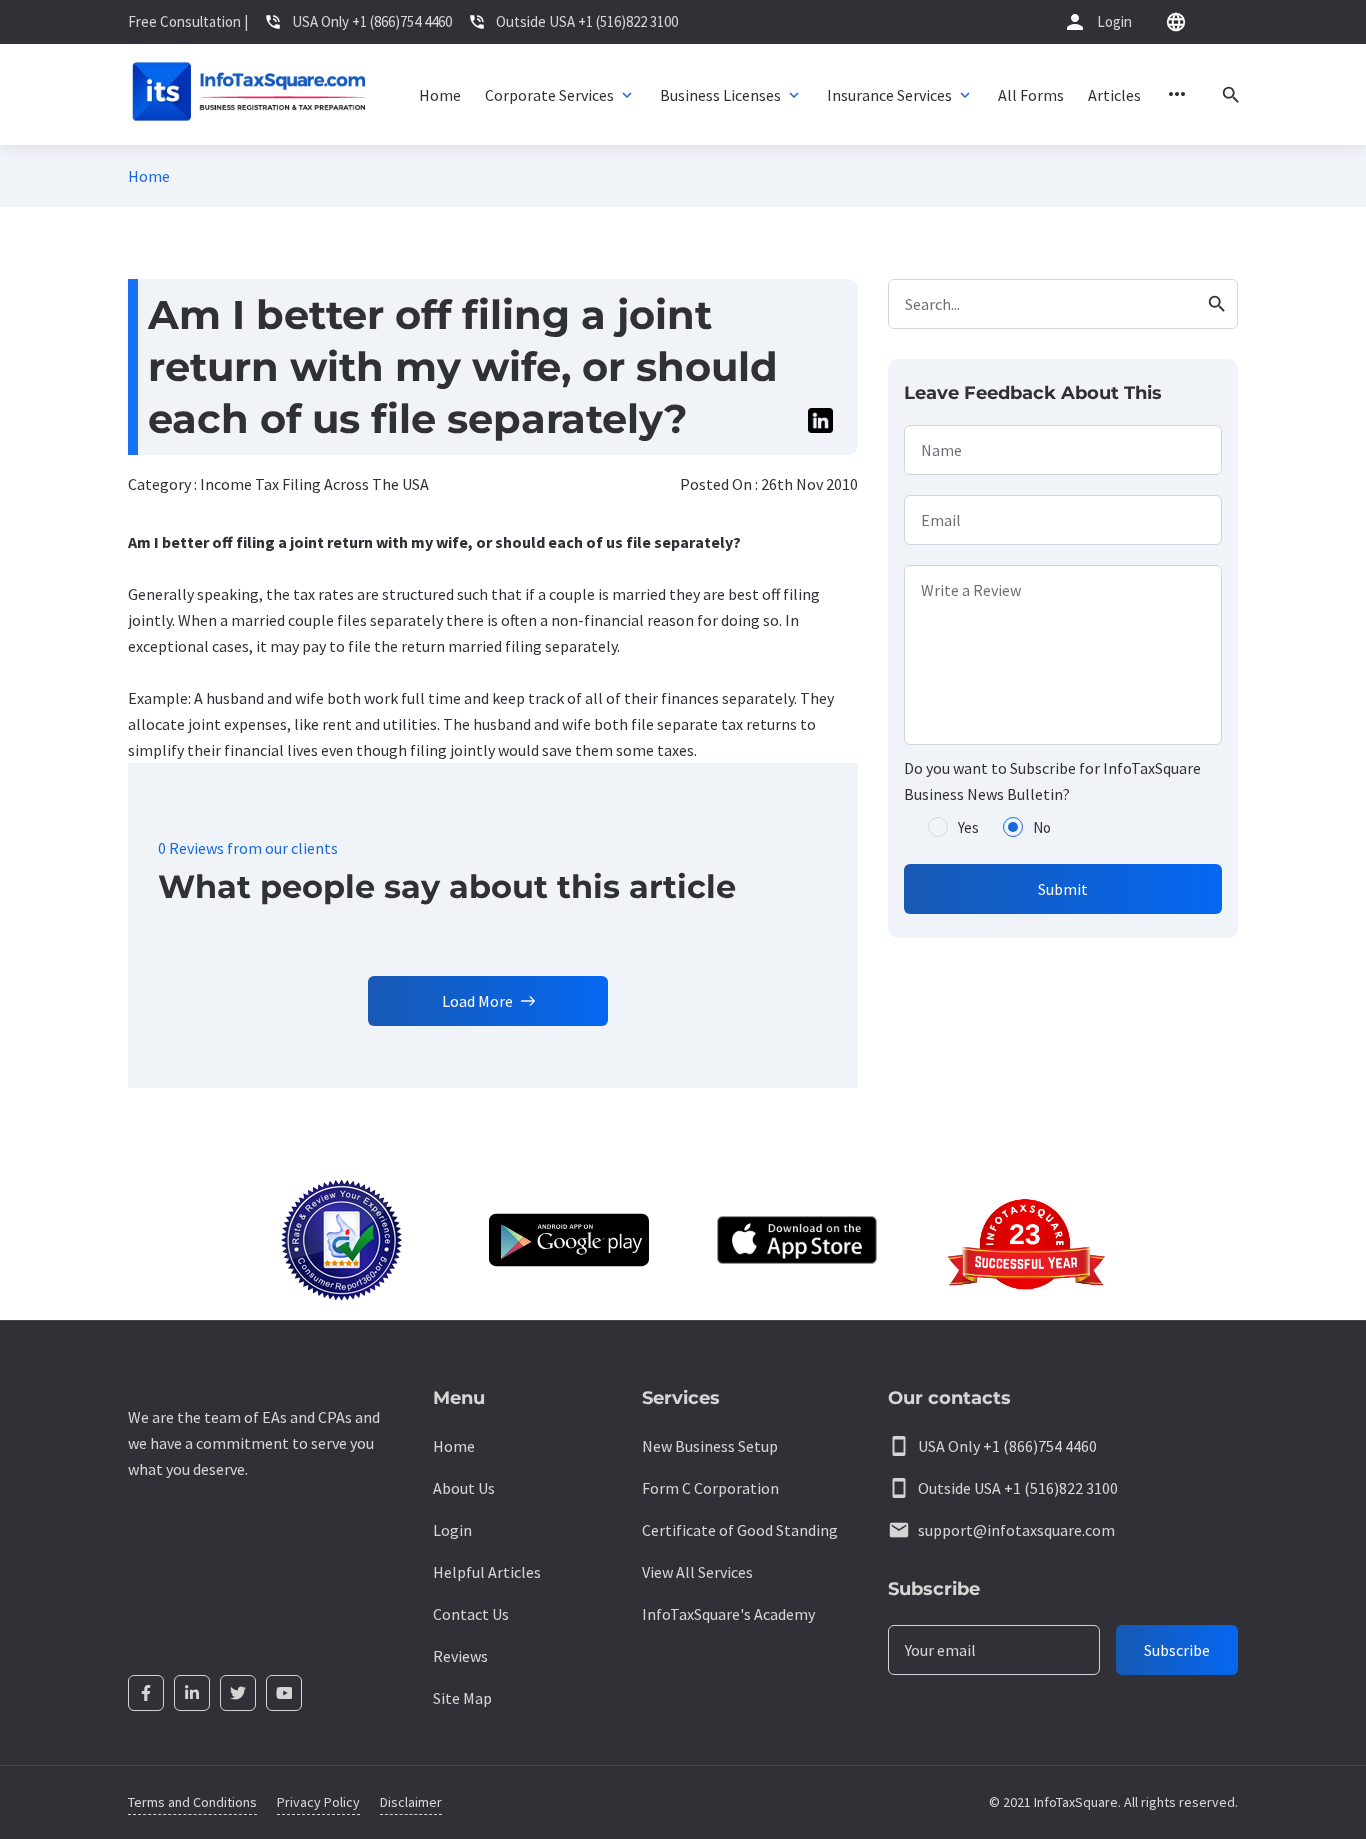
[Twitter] (238, 1693)
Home (149, 176)
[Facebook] (146, 1693)
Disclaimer (411, 1802)
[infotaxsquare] (248, 94)
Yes (968, 827)
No (1042, 827)
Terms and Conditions (192, 1802)
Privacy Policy (318, 1802)
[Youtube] (284, 1693)
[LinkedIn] (192, 1693)
